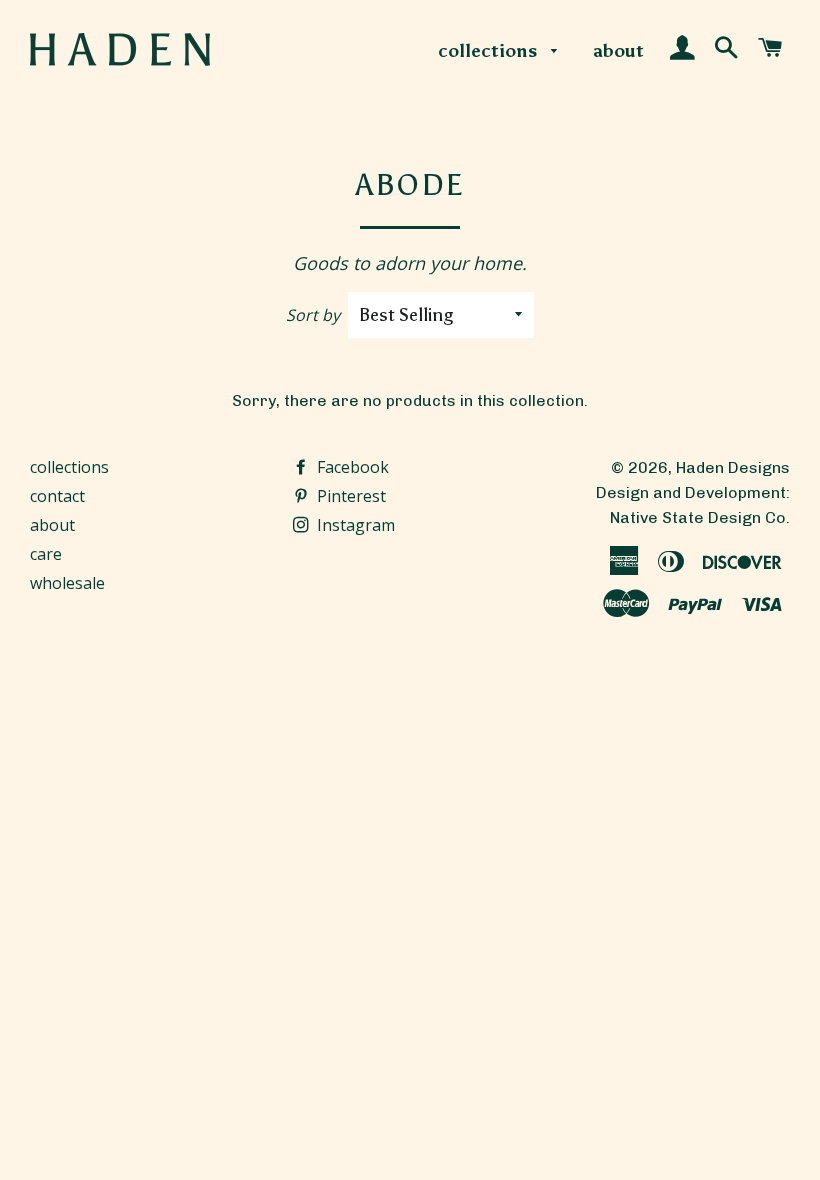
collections (489, 51)
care (46, 554)
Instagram (354, 525)
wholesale (67, 583)
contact (57, 496)
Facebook (351, 467)
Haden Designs (733, 467)
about (618, 51)
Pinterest (349, 496)
